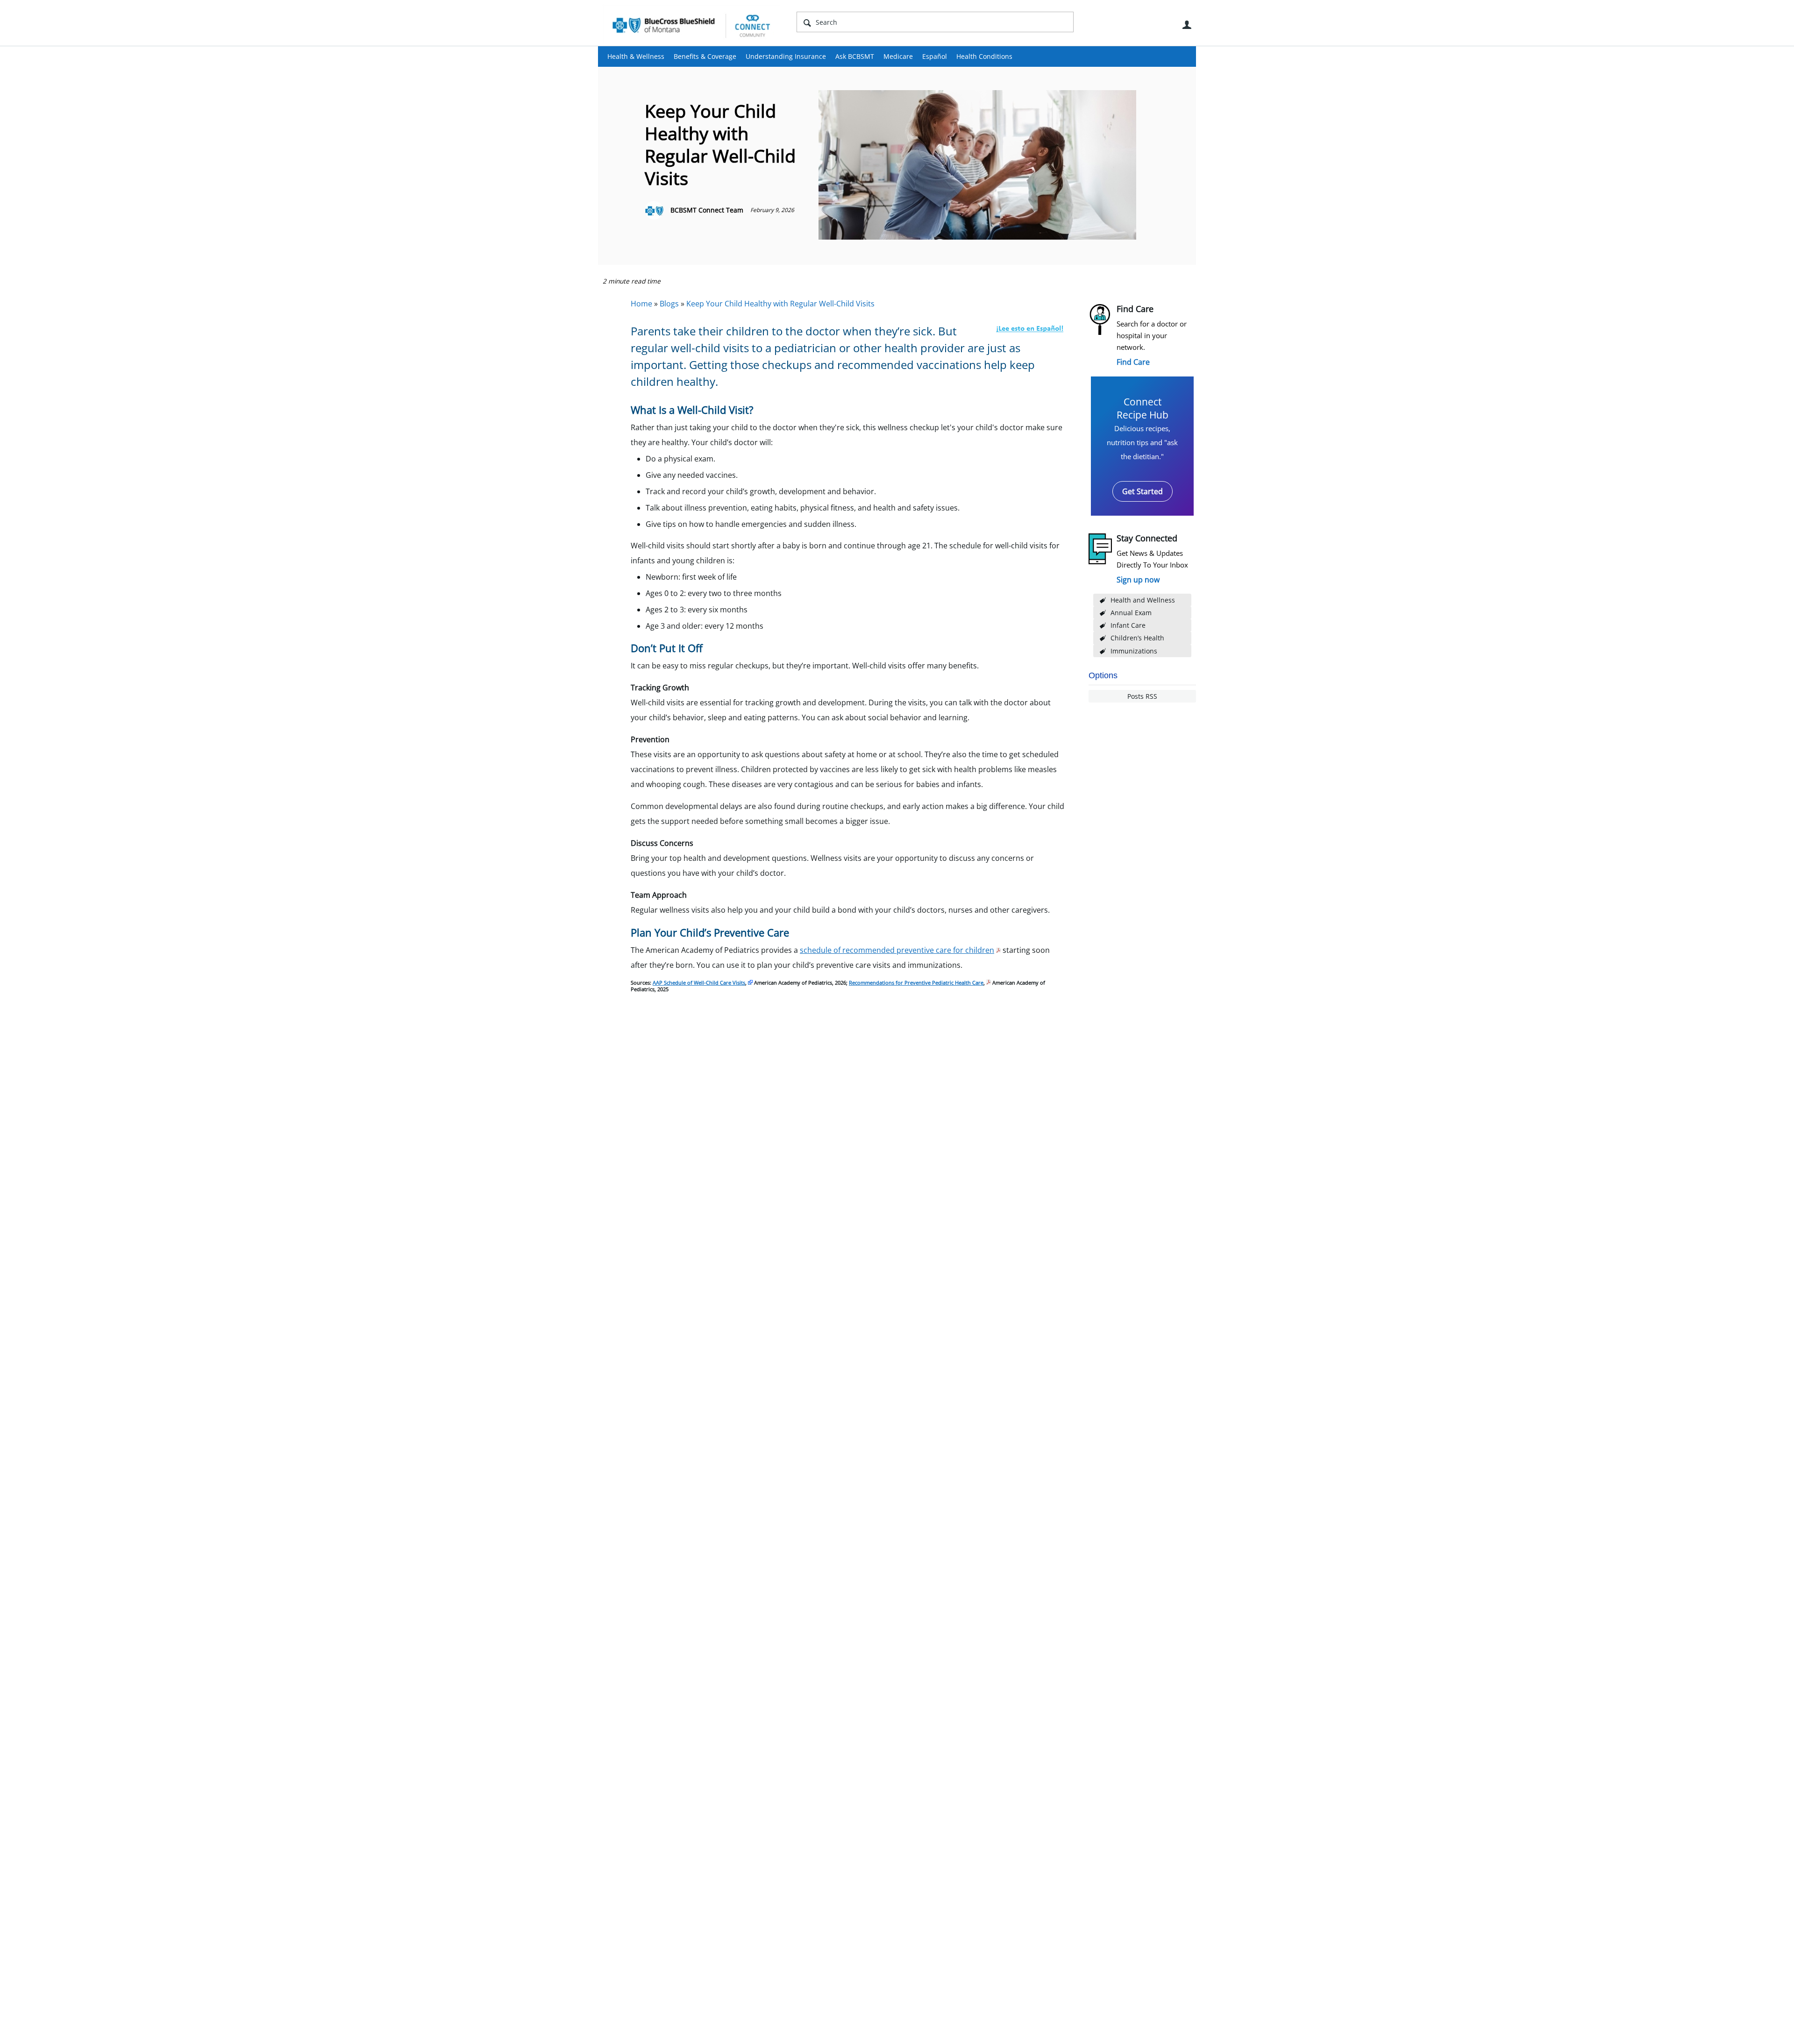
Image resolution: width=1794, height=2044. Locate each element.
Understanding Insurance (786, 56)
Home (641, 304)
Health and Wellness (1143, 600)
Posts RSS (1142, 696)
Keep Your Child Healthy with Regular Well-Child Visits (780, 304)
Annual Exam (1131, 613)
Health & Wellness (636, 56)
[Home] (691, 25)
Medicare (898, 56)
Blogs (669, 304)
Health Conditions (984, 56)
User (1187, 25)
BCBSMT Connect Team (707, 210)
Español (935, 56)
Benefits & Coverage (705, 56)
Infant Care (1128, 625)
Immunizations (1134, 651)
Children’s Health (1137, 638)
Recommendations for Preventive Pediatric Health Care (916, 983)
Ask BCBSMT (855, 56)
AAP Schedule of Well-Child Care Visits (699, 983)
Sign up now (1138, 580)
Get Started (1143, 491)
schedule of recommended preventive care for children (897, 950)
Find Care (1133, 362)
